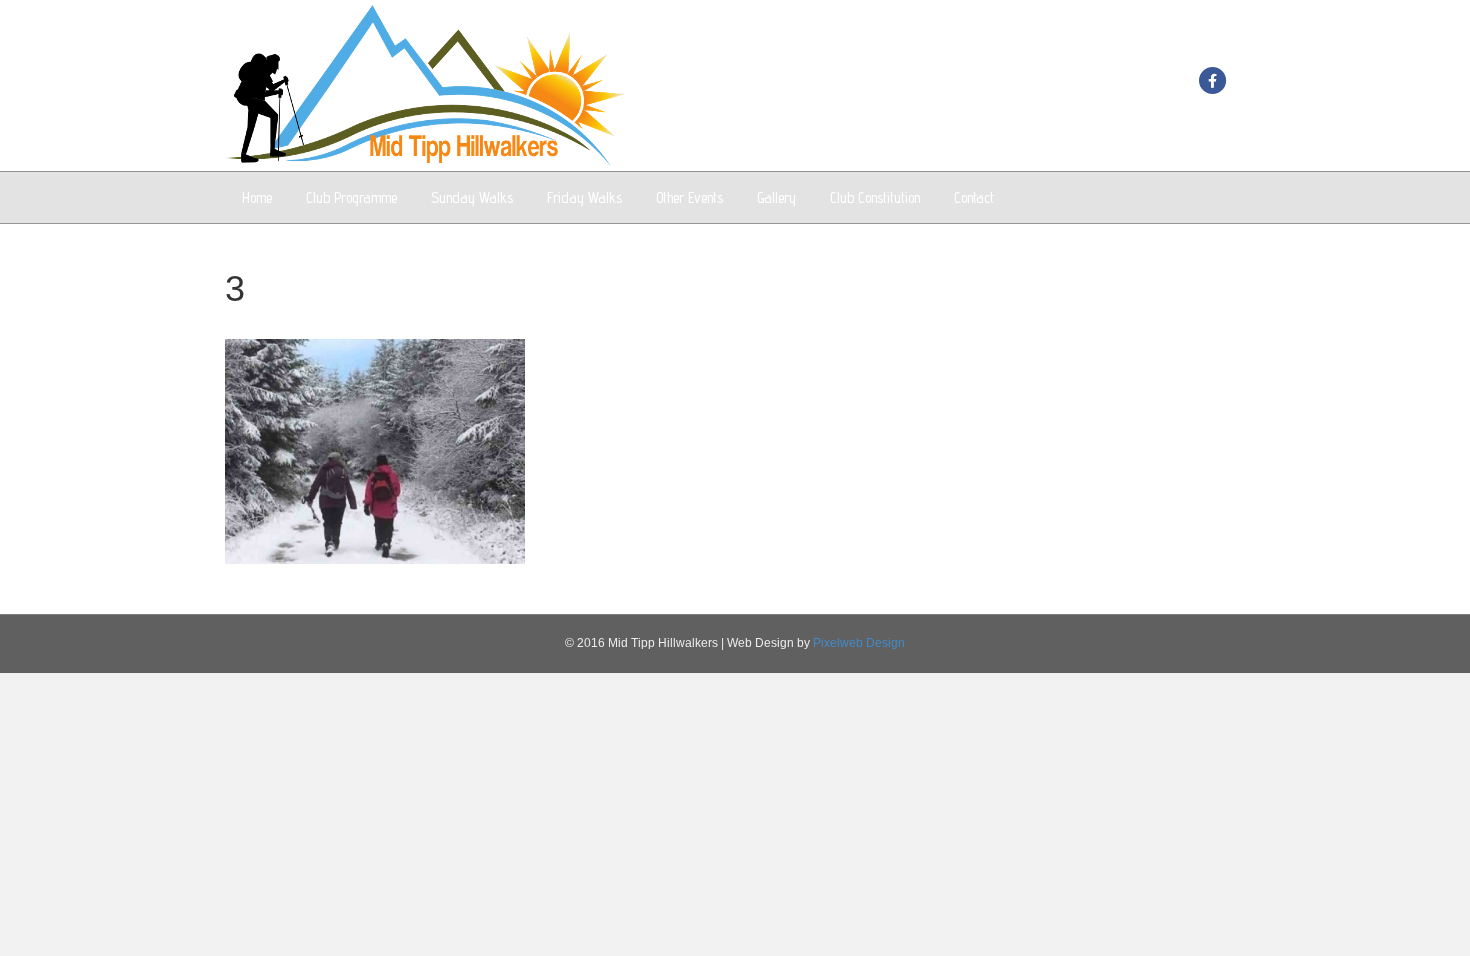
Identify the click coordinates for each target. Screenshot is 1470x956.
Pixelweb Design (859, 643)
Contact (974, 197)
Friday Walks (584, 197)
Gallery (776, 197)
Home (257, 197)
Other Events (689, 197)
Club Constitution (875, 197)
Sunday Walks (472, 197)
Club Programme (351, 197)
